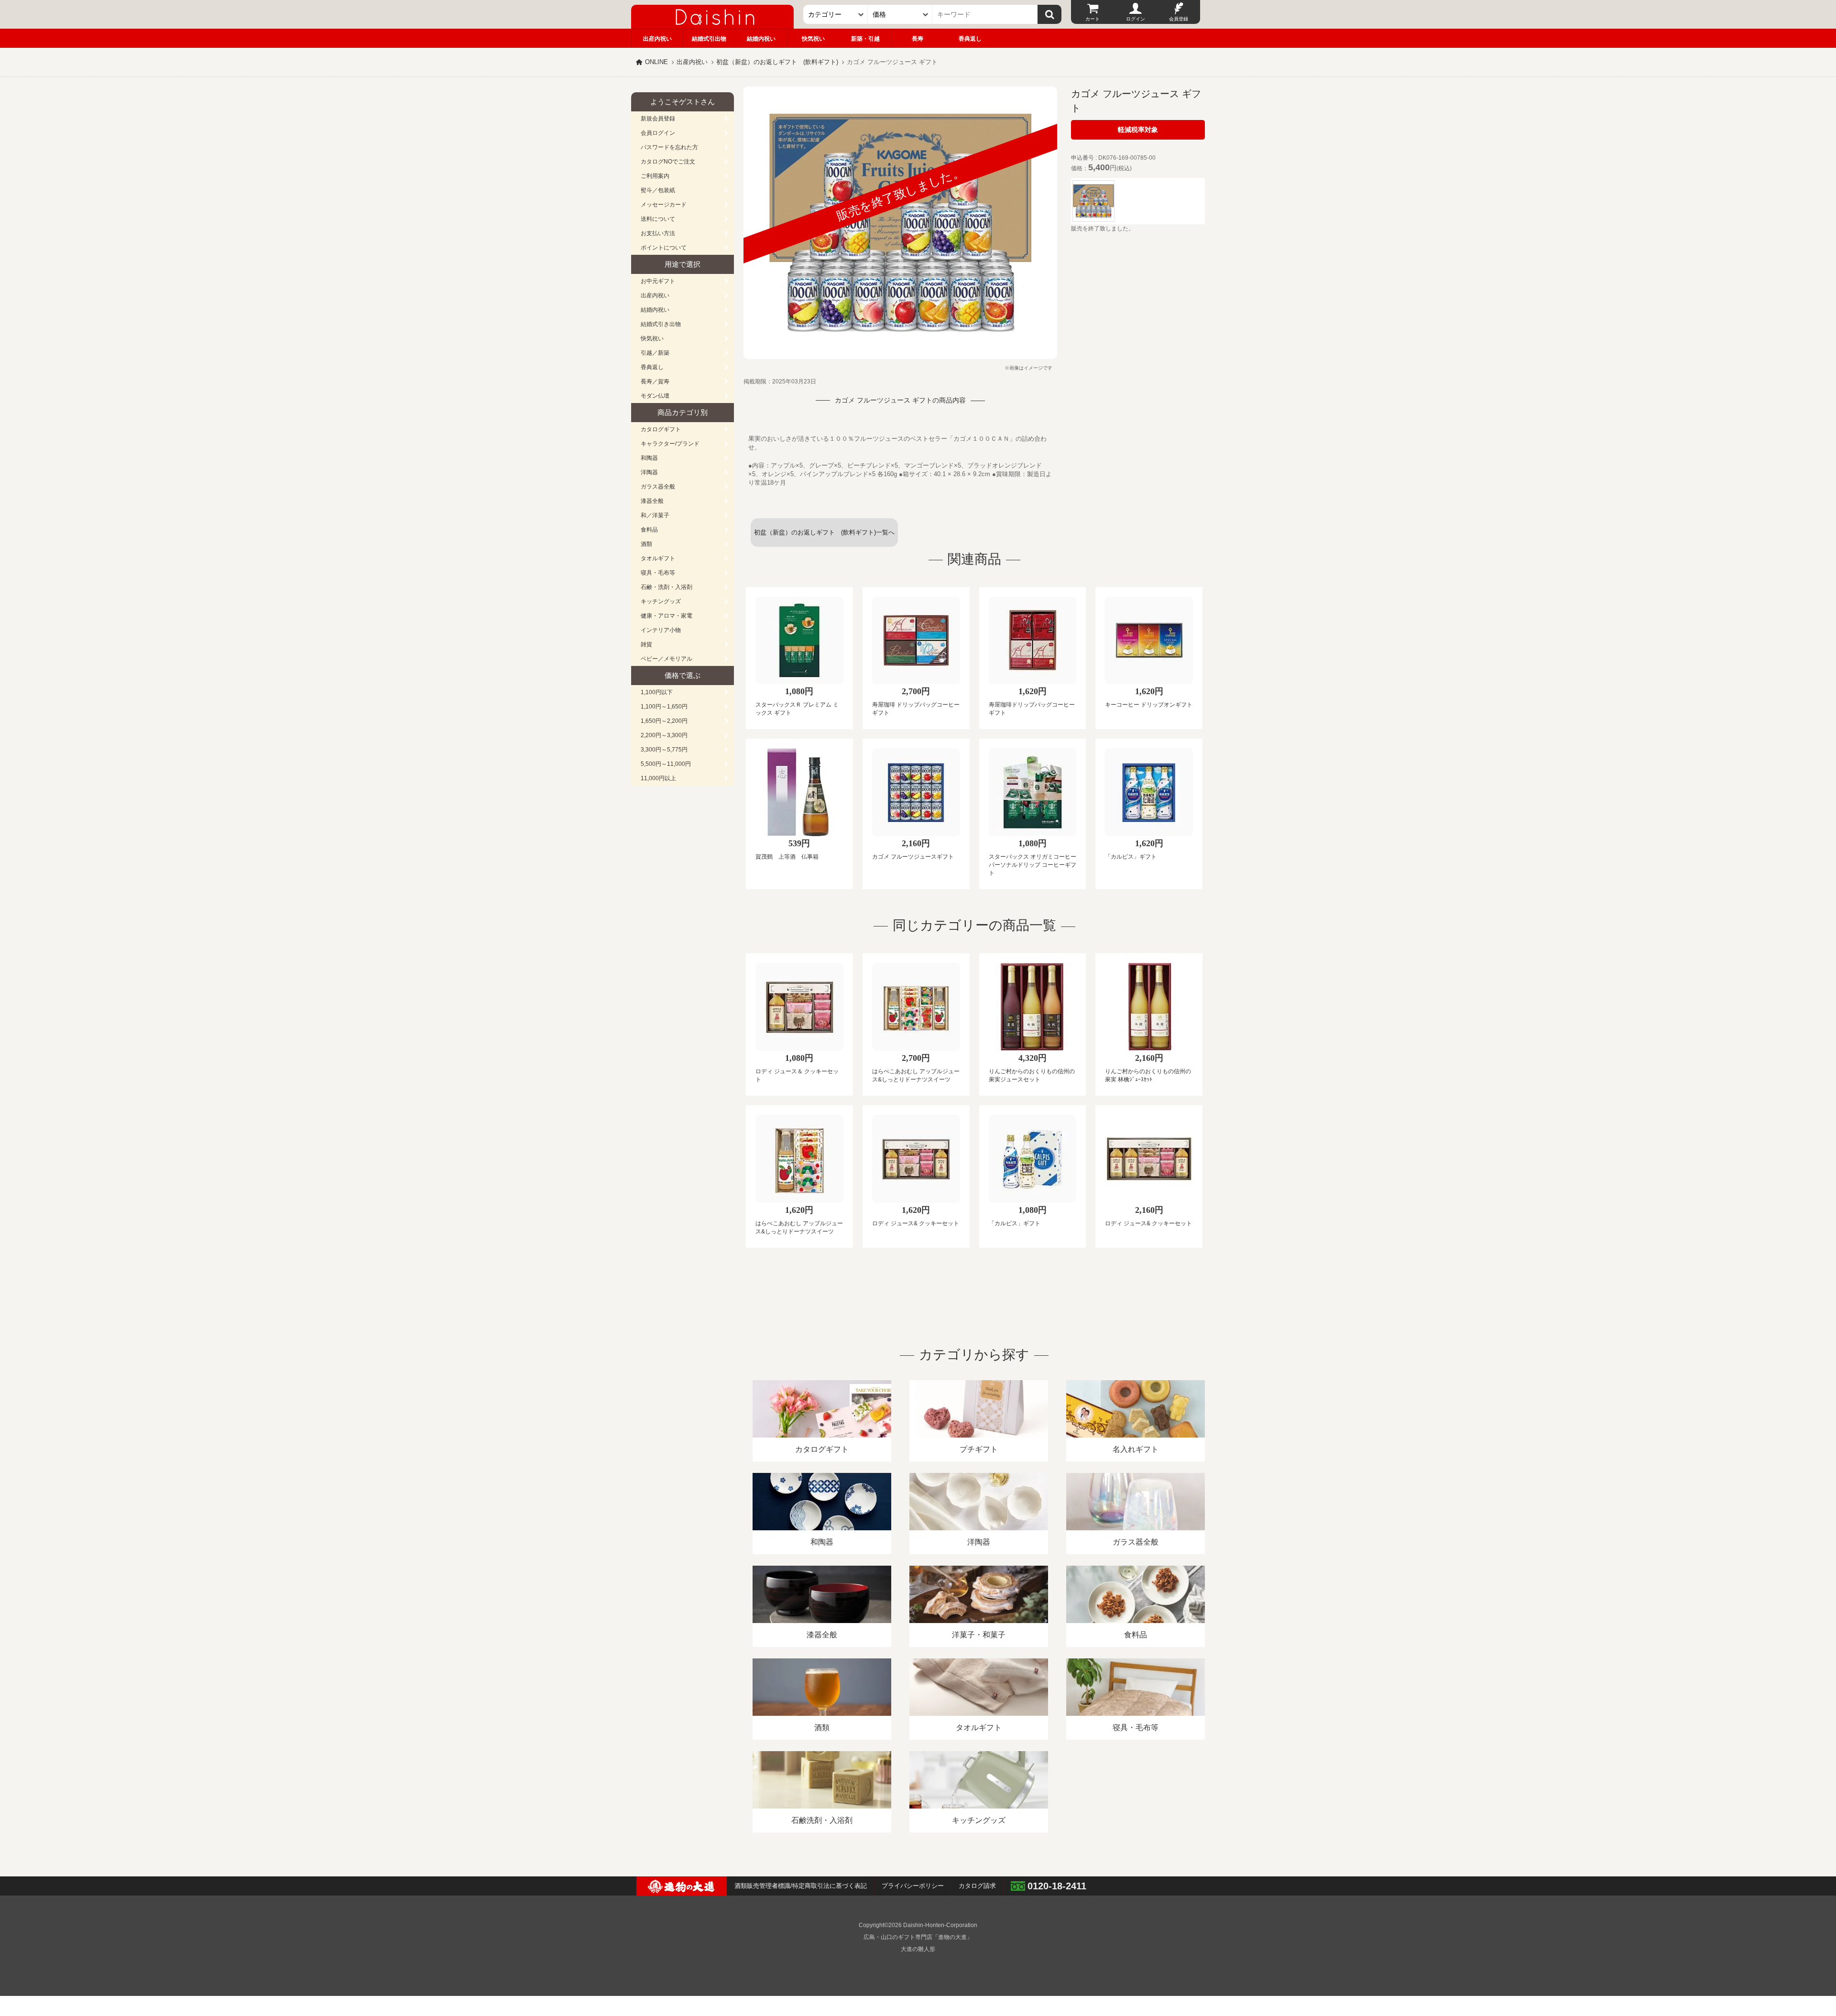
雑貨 (646, 644)
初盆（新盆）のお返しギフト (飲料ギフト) (777, 62)
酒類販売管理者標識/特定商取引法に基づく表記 (801, 1886)
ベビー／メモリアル (667, 659)
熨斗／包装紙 (658, 190)
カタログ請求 (977, 1886)
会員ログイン (658, 133)
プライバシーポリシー (913, 1886)
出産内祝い (657, 39)
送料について (658, 219)
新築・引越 (865, 39)
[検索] (1049, 14)
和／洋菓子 (655, 515)
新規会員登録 (658, 119)
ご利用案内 (655, 176)
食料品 (649, 530)
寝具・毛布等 (658, 573)
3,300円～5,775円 (664, 750)
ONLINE (656, 62)
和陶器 (649, 458)
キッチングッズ (661, 601)
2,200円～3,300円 (664, 735)
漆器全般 (652, 501)
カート (1093, 19)
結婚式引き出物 (661, 324)
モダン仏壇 (655, 396)
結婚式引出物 (709, 39)
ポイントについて (664, 248)
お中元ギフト (658, 281)
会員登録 (1179, 19)
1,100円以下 (657, 692)
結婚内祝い (761, 39)
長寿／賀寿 (655, 381)
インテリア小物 (661, 630)
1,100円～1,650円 (664, 707)
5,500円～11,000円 (666, 764)
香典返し (970, 39)
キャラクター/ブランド (670, 444)
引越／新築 (655, 353)
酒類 (646, 544)
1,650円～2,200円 (664, 721)
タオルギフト (658, 558)
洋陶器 (649, 472)
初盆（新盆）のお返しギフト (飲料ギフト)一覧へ (824, 532)
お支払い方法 (658, 233)
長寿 (918, 39)
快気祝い (813, 39)
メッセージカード (664, 205)
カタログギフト (661, 429)
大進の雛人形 (918, 1949)
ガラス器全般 (658, 487)
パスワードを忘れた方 (669, 147)
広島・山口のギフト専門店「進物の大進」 (918, 1937)
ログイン (1136, 19)
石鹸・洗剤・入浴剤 (667, 587)
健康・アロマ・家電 (667, 616)
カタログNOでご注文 (668, 162)
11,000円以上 (658, 778)
